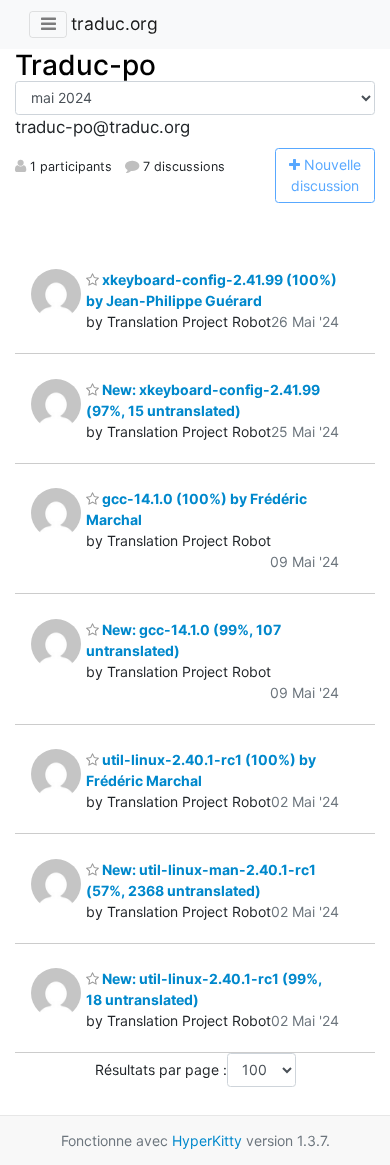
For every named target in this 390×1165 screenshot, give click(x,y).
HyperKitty (207, 1140)
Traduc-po (85, 65)
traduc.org (114, 23)
